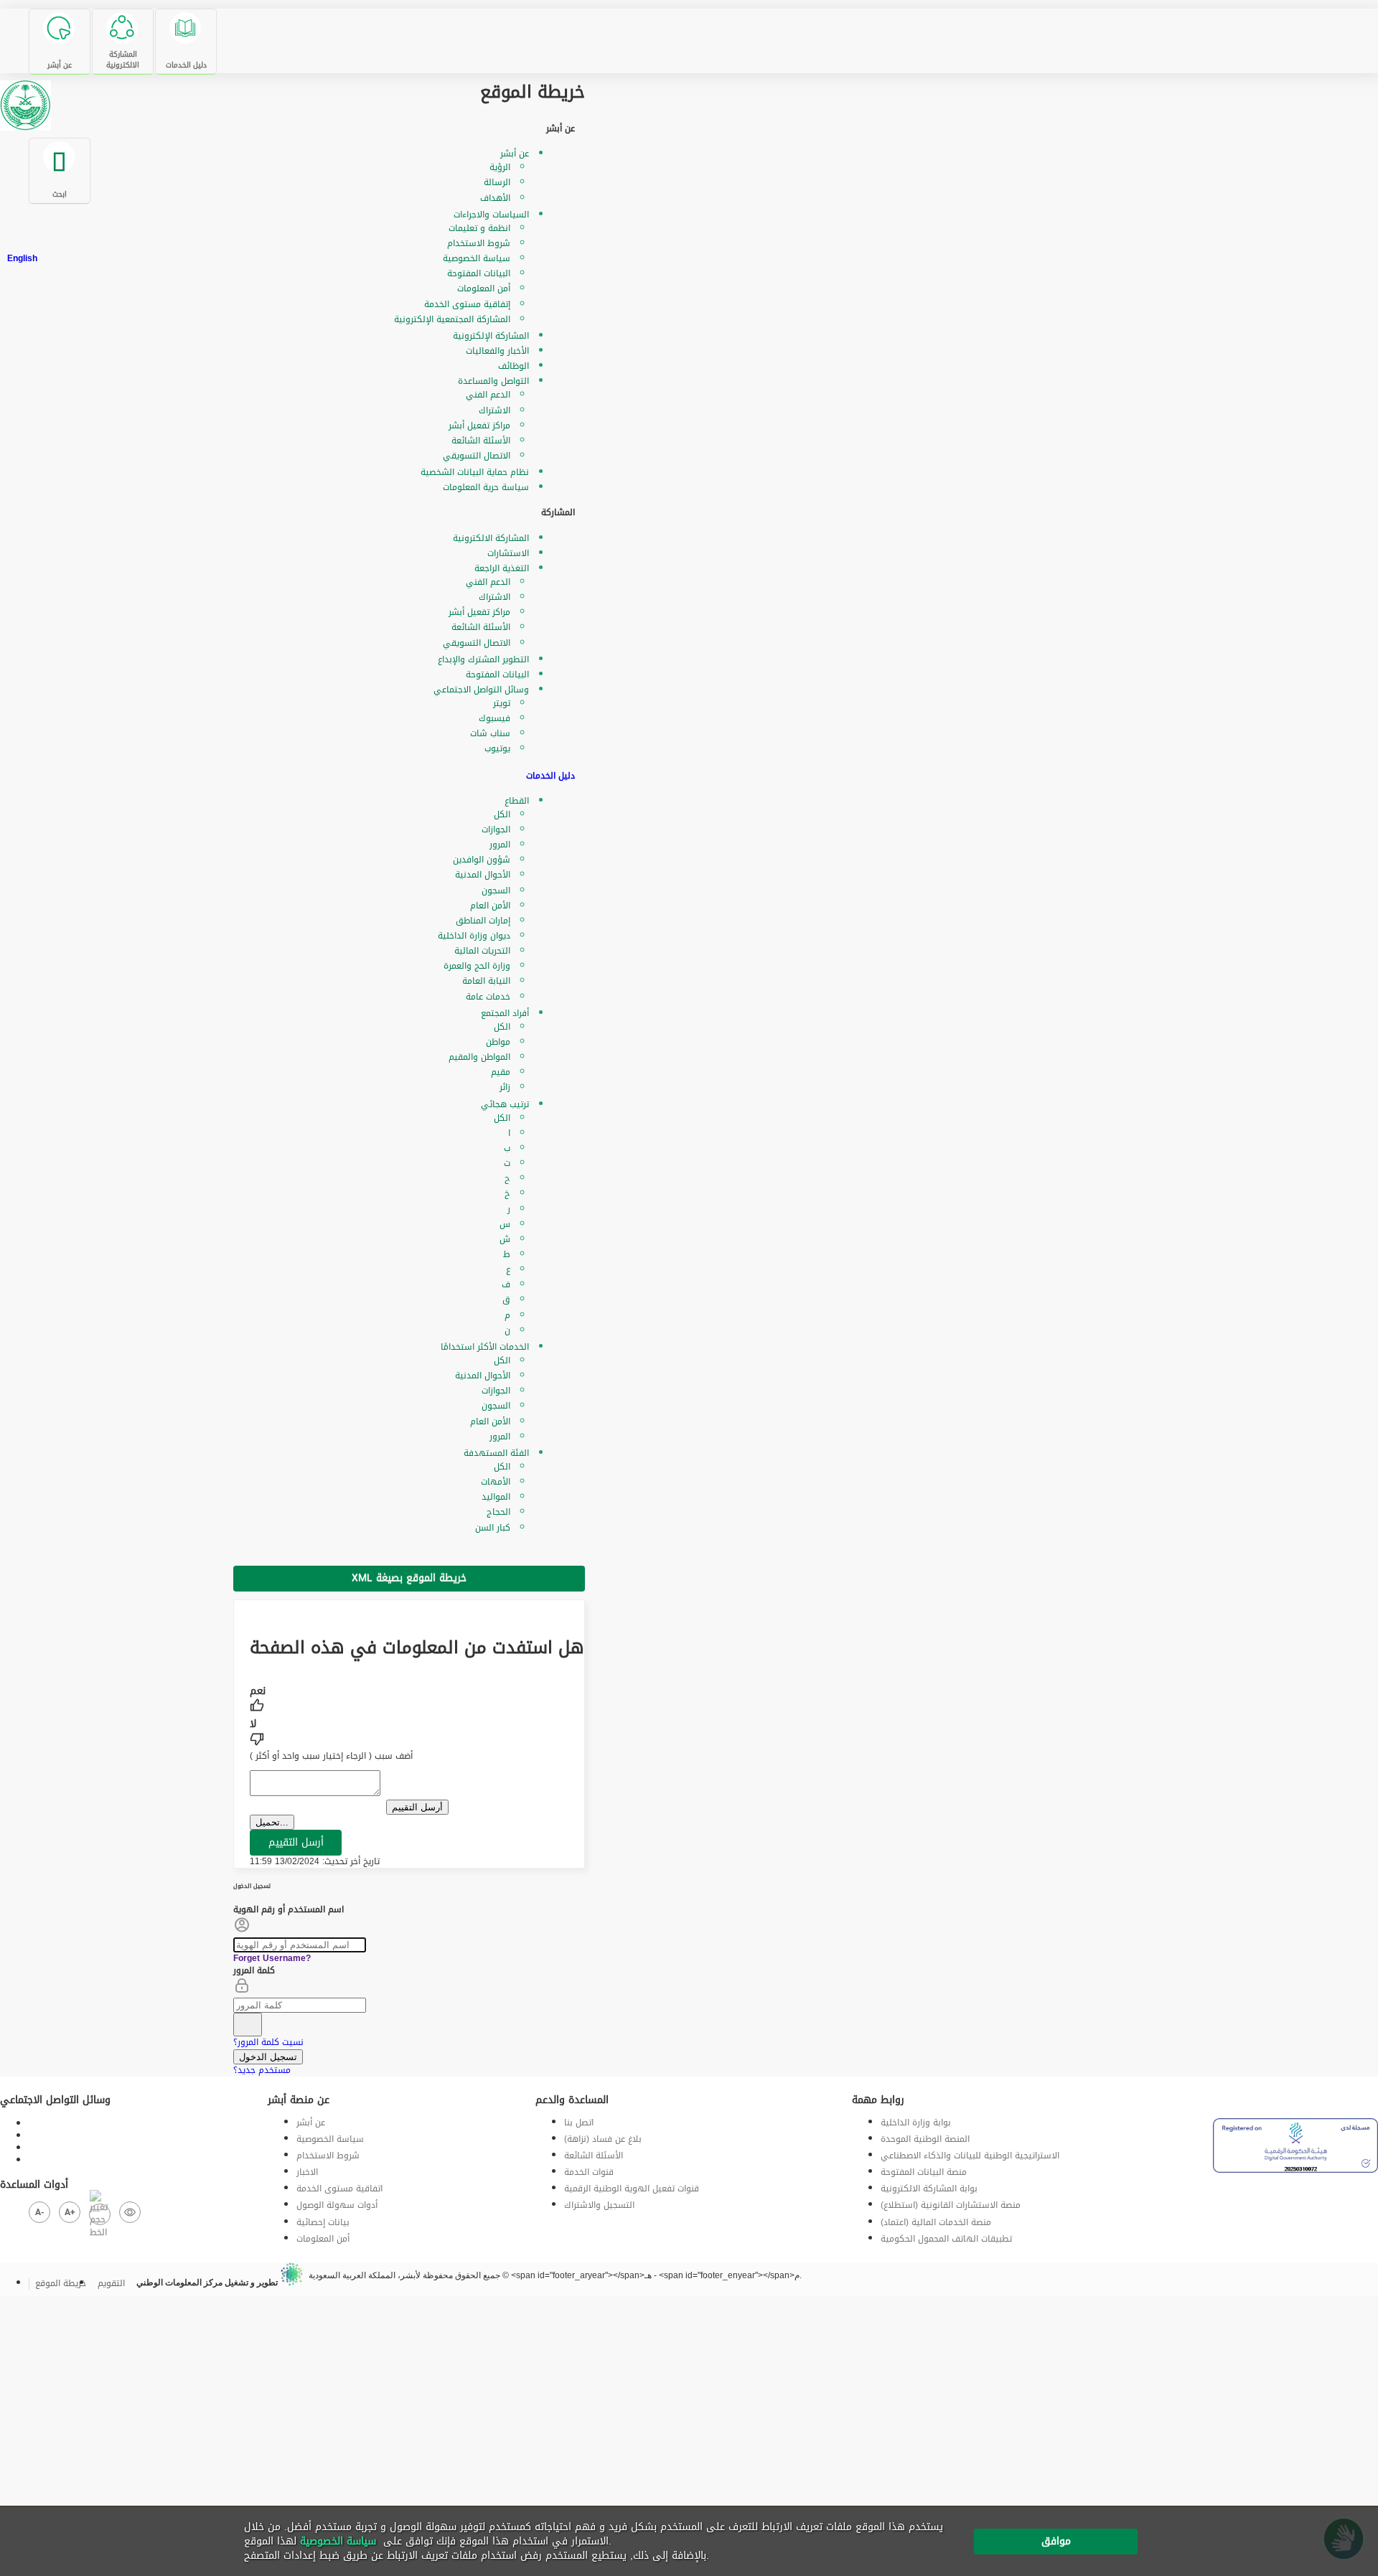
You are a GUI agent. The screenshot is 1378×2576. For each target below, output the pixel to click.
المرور (500, 845)
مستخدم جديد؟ (262, 2070)
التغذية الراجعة (502, 568)
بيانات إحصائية (323, 2222)
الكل (502, 814)
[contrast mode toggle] (130, 2212)
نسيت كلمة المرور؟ (268, 2042)
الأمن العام (490, 906)
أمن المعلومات (484, 288)
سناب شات (490, 733)
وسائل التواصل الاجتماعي (481, 690)
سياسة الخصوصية (477, 258)
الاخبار (307, 2172)
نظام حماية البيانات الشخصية (475, 472)
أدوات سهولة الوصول (337, 2205)
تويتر (502, 703)
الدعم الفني (488, 395)
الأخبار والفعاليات (497, 351)
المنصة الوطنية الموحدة (925, 2139)
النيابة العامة (486, 981)
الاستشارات (508, 553)
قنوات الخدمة (589, 2172)
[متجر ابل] (1216, 2096)
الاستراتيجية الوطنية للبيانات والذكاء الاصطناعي (970, 2156)
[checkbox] (417, 1701)
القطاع (517, 801)
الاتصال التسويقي (477, 456)
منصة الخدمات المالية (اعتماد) (936, 2222)
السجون (496, 890)
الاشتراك (495, 410)
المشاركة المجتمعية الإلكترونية (452, 319)
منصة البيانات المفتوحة (924, 2172)
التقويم (111, 2283)
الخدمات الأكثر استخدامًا (485, 1347)
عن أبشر (515, 154)
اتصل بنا (579, 2123)
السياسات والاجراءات (491, 215)
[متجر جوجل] (1225, 2096)
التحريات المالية (482, 951)
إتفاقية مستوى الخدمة (467, 304)
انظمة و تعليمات (479, 228)
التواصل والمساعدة (493, 381)
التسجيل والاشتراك (599, 2205)
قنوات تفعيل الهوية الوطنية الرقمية (632, 2189)
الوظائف (514, 366)
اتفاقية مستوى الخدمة (339, 2189)
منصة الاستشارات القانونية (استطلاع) (951, 2205)
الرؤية (500, 167)
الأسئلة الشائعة (481, 441)
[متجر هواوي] (1235, 2096)
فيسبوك (495, 718)
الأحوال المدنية (483, 875)
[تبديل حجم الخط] (100, 2214)
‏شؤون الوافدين (482, 860)
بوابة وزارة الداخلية (916, 2123)
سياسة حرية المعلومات (486, 487)
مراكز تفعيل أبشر (479, 426)
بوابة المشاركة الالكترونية (929, 2189)
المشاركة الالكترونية (491, 538)
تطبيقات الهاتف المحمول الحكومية (946, 2239)
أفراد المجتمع (505, 1013)
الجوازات (496, 829)
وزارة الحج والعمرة (477, 966)
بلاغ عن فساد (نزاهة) (603, 2139)
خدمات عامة (488, 997)
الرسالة (497, 182)
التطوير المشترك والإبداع (483, 659)
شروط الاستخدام (479, 243)
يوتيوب (497, 748)
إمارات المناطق (483, 921)
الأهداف (495, 198)
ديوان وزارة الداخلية (474, 936)
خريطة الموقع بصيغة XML (409, 1578)
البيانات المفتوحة (479, 273)
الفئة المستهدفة (496, 1453)
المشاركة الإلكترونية (491, 336)
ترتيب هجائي (505, 1104)
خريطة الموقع (61, 2283)
